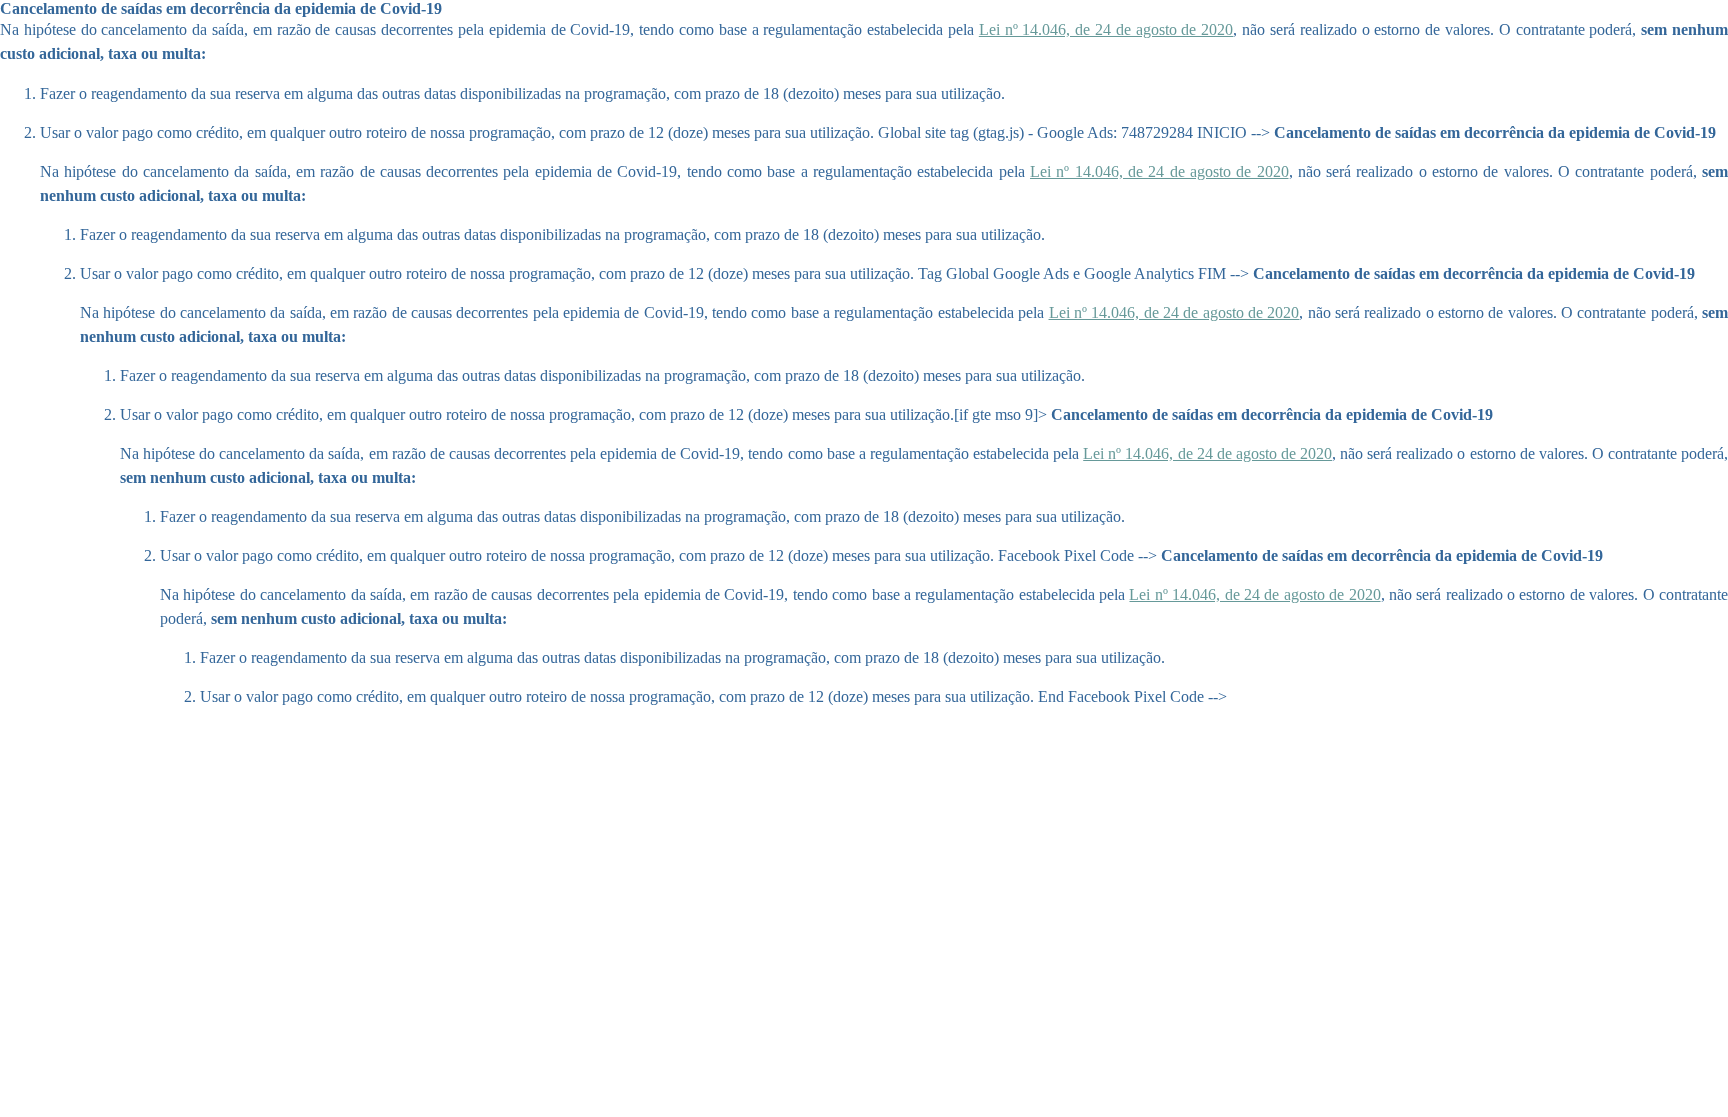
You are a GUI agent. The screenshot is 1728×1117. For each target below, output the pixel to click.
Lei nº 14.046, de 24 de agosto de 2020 (1106, 29)
